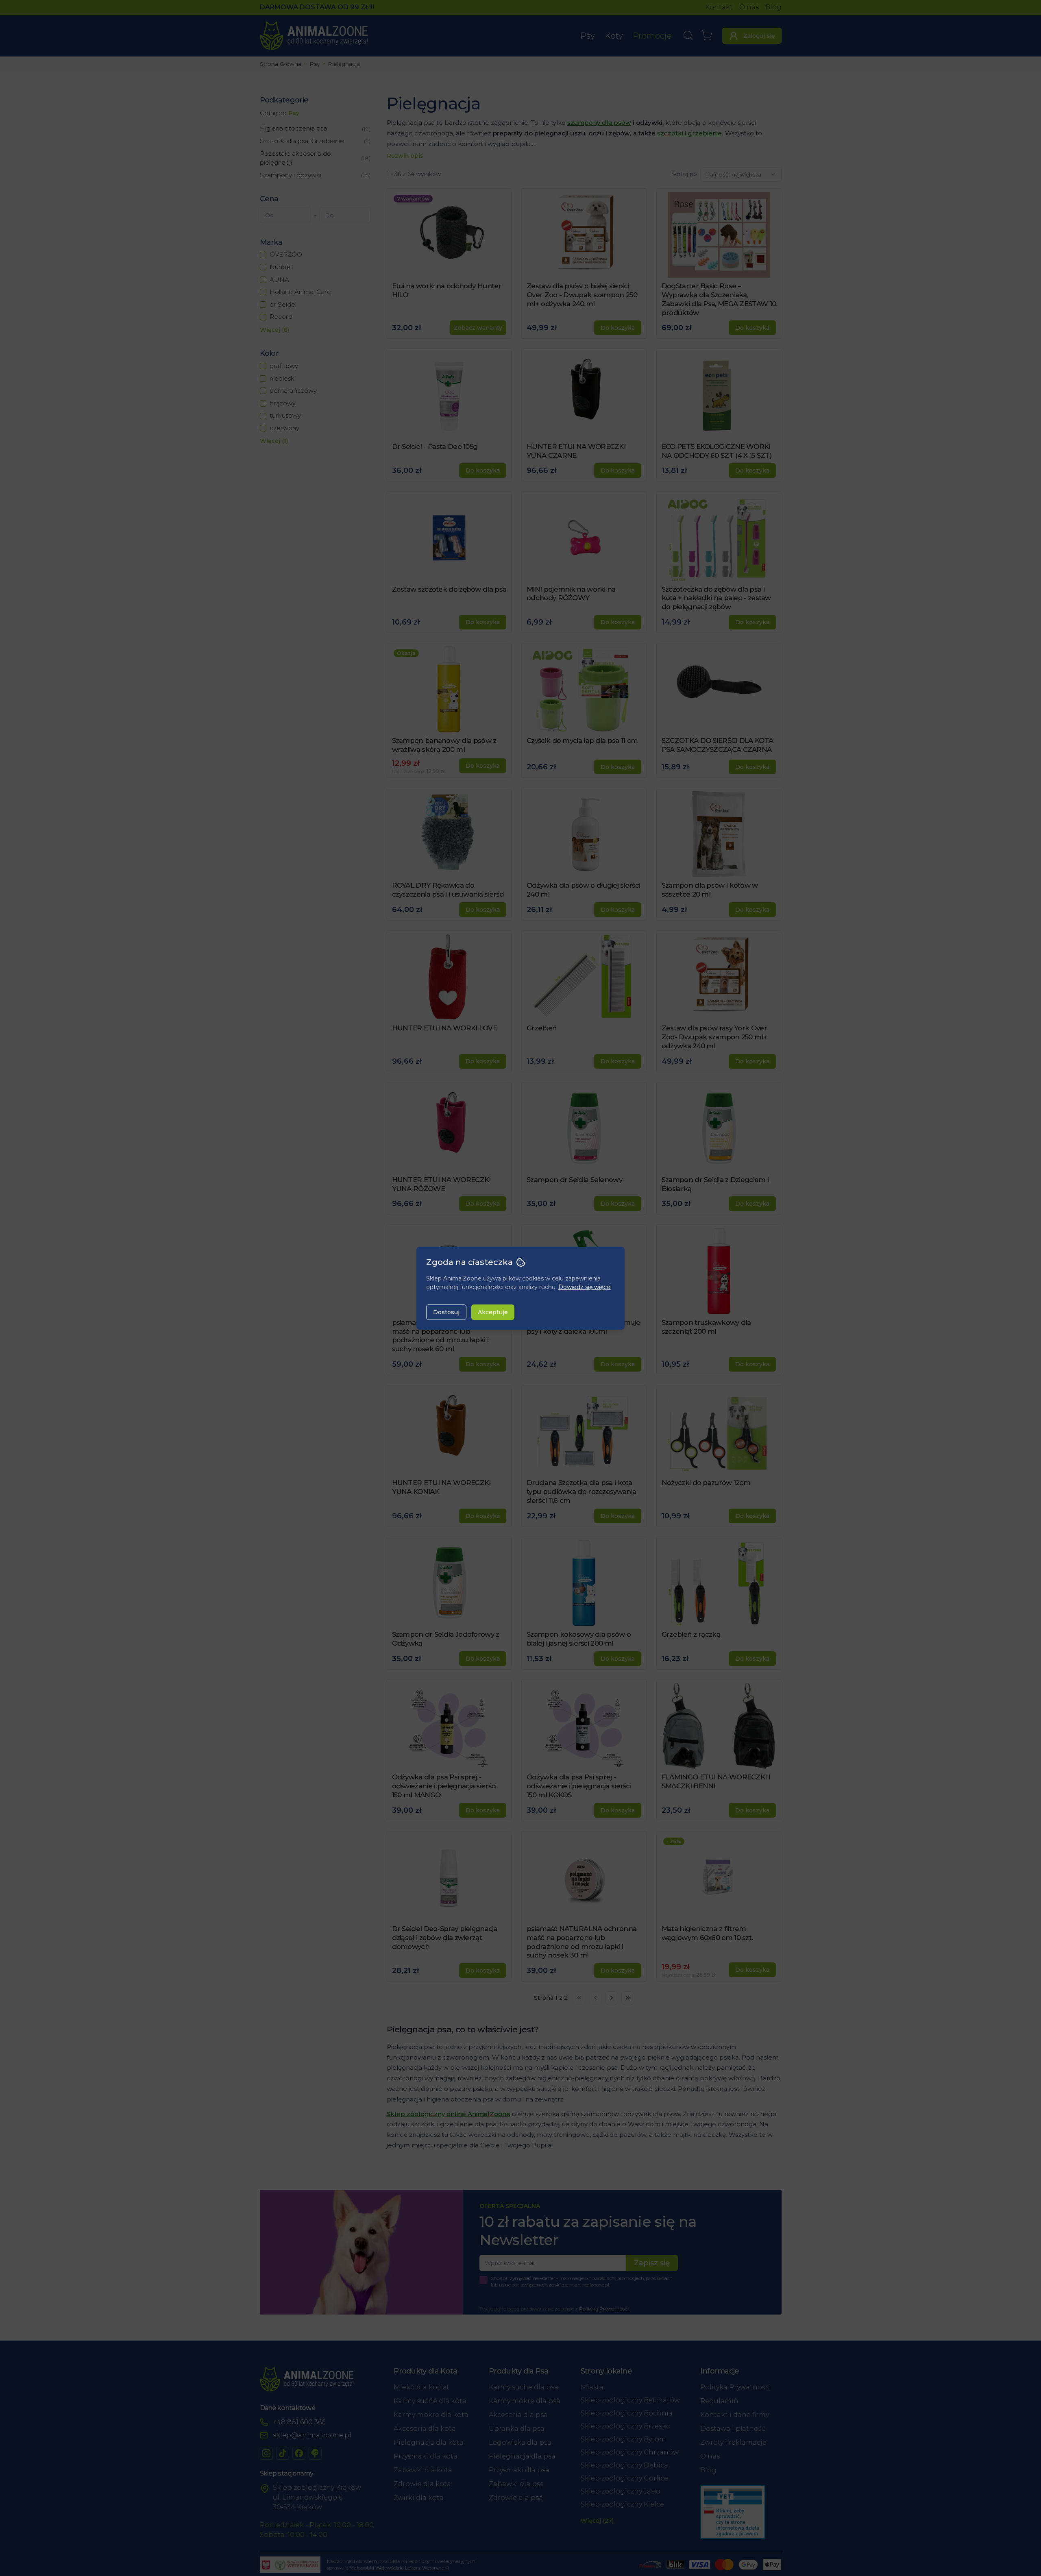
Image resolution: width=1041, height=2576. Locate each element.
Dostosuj (446, 1312)
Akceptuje (493, 1312)
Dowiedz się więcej (585, 1287)
